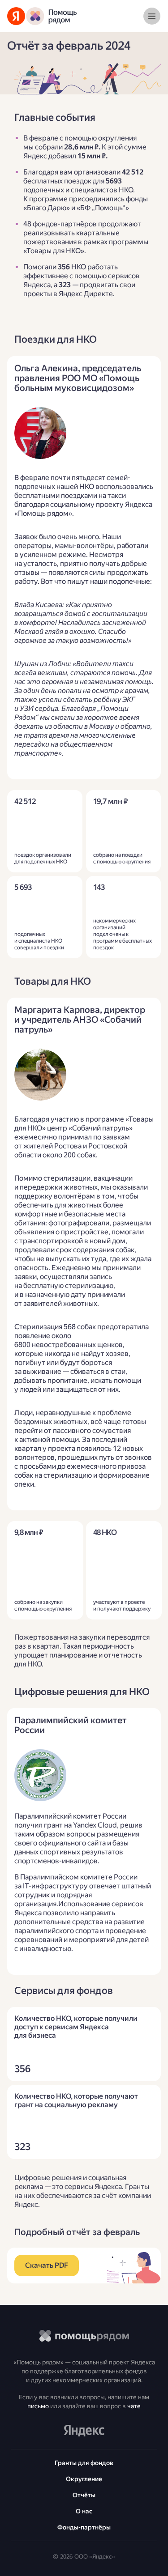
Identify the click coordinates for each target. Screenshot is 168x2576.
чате (134, 2406)
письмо (38, 2406)
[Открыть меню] (152, 16)
